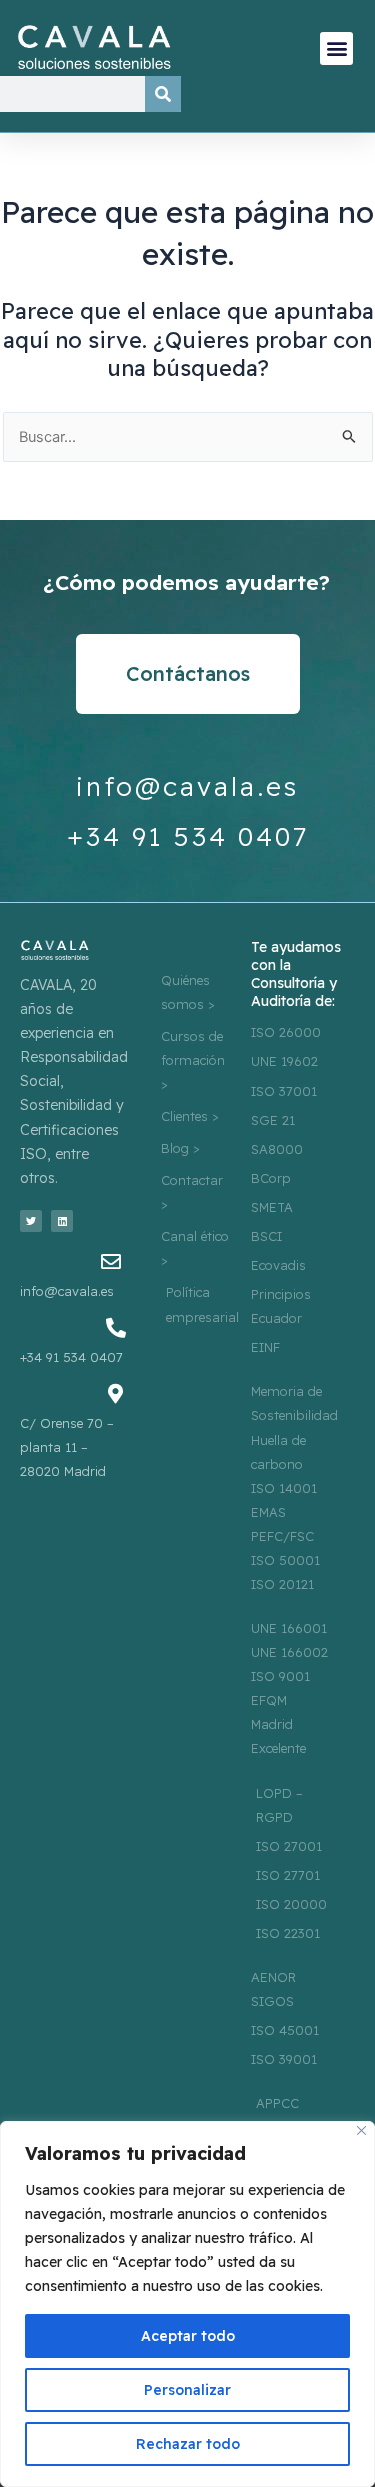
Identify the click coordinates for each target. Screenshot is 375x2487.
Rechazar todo (188, 2444)
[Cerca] (361, 2130)
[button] (336, 48)
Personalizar (187, 2390)
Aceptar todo (188, 2336)
